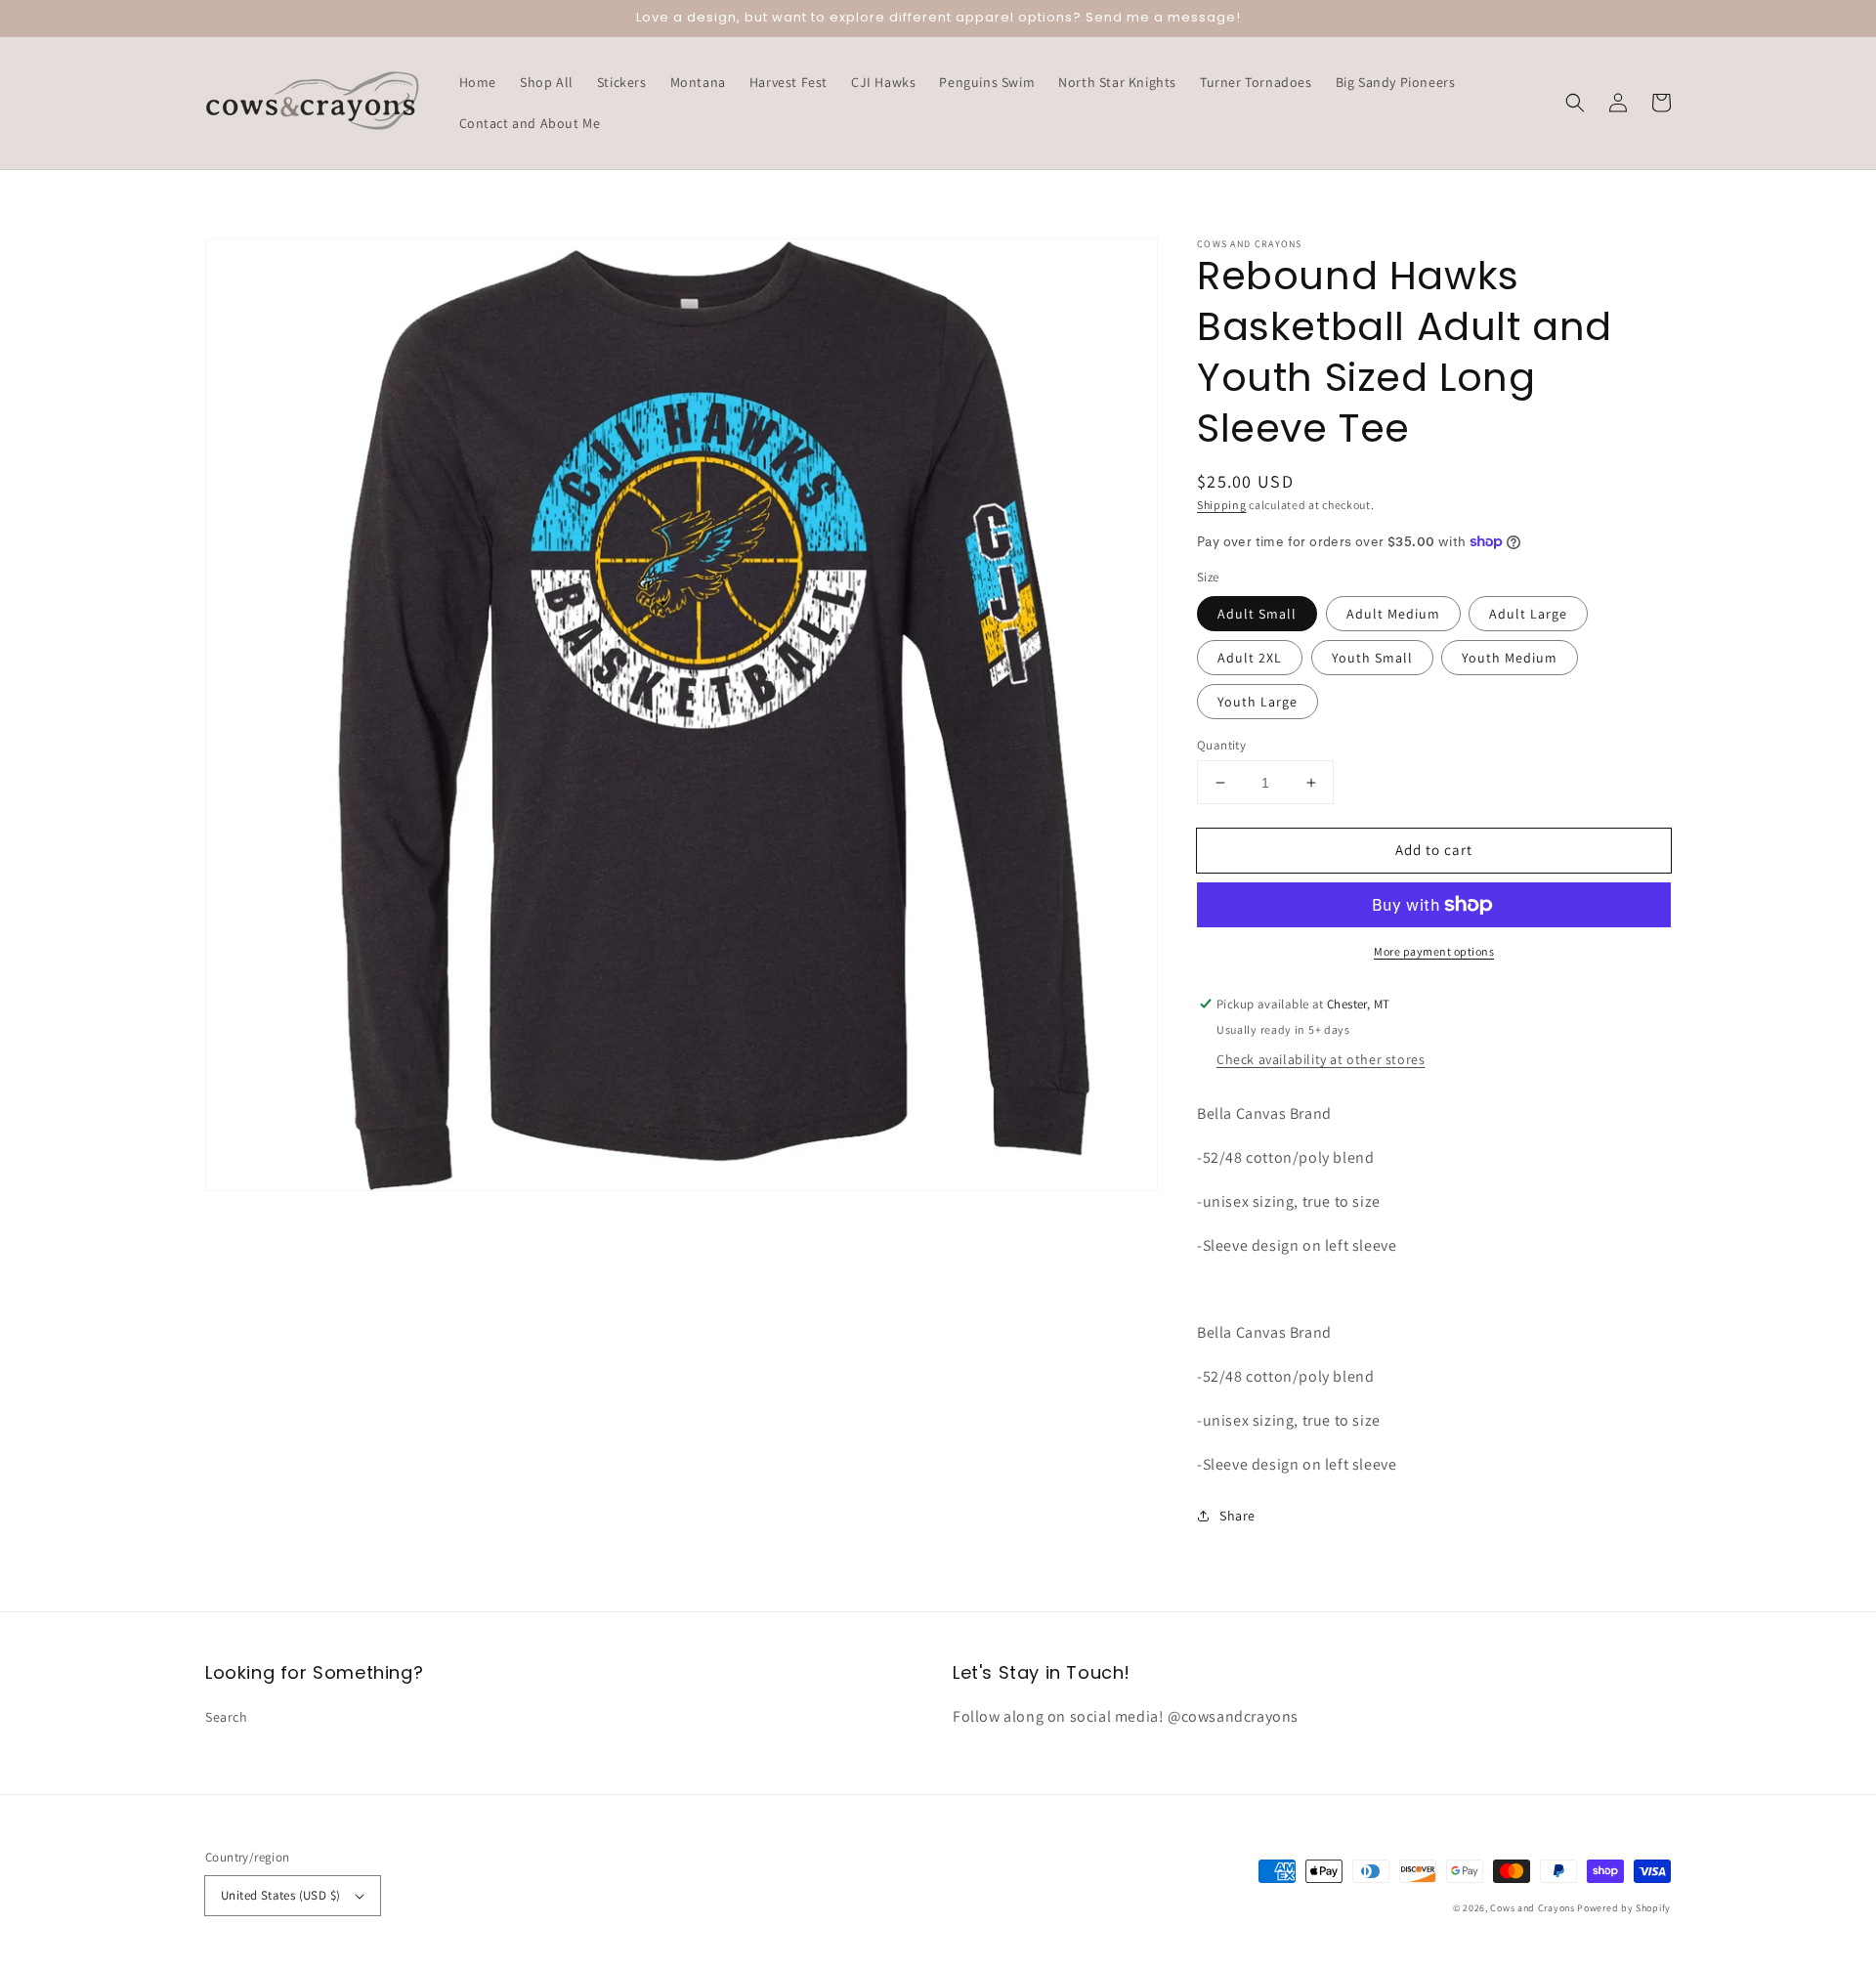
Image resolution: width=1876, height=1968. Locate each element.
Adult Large (1528, 614)
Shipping (1222, 505)
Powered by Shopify (1624, 1908)
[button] (1575, 103)
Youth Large (1258, 702)
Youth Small (1372, 658)
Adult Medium (1393, 614)
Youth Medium (1510, 658)
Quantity (1221, 745)
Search (227, 1717)
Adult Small (1257, 614)
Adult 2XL (1250, 658)
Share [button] (1237, 1516)
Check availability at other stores (1321, 1059)
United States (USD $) (280, 1895)
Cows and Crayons (1532, 1908)
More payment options (1434, 951)
